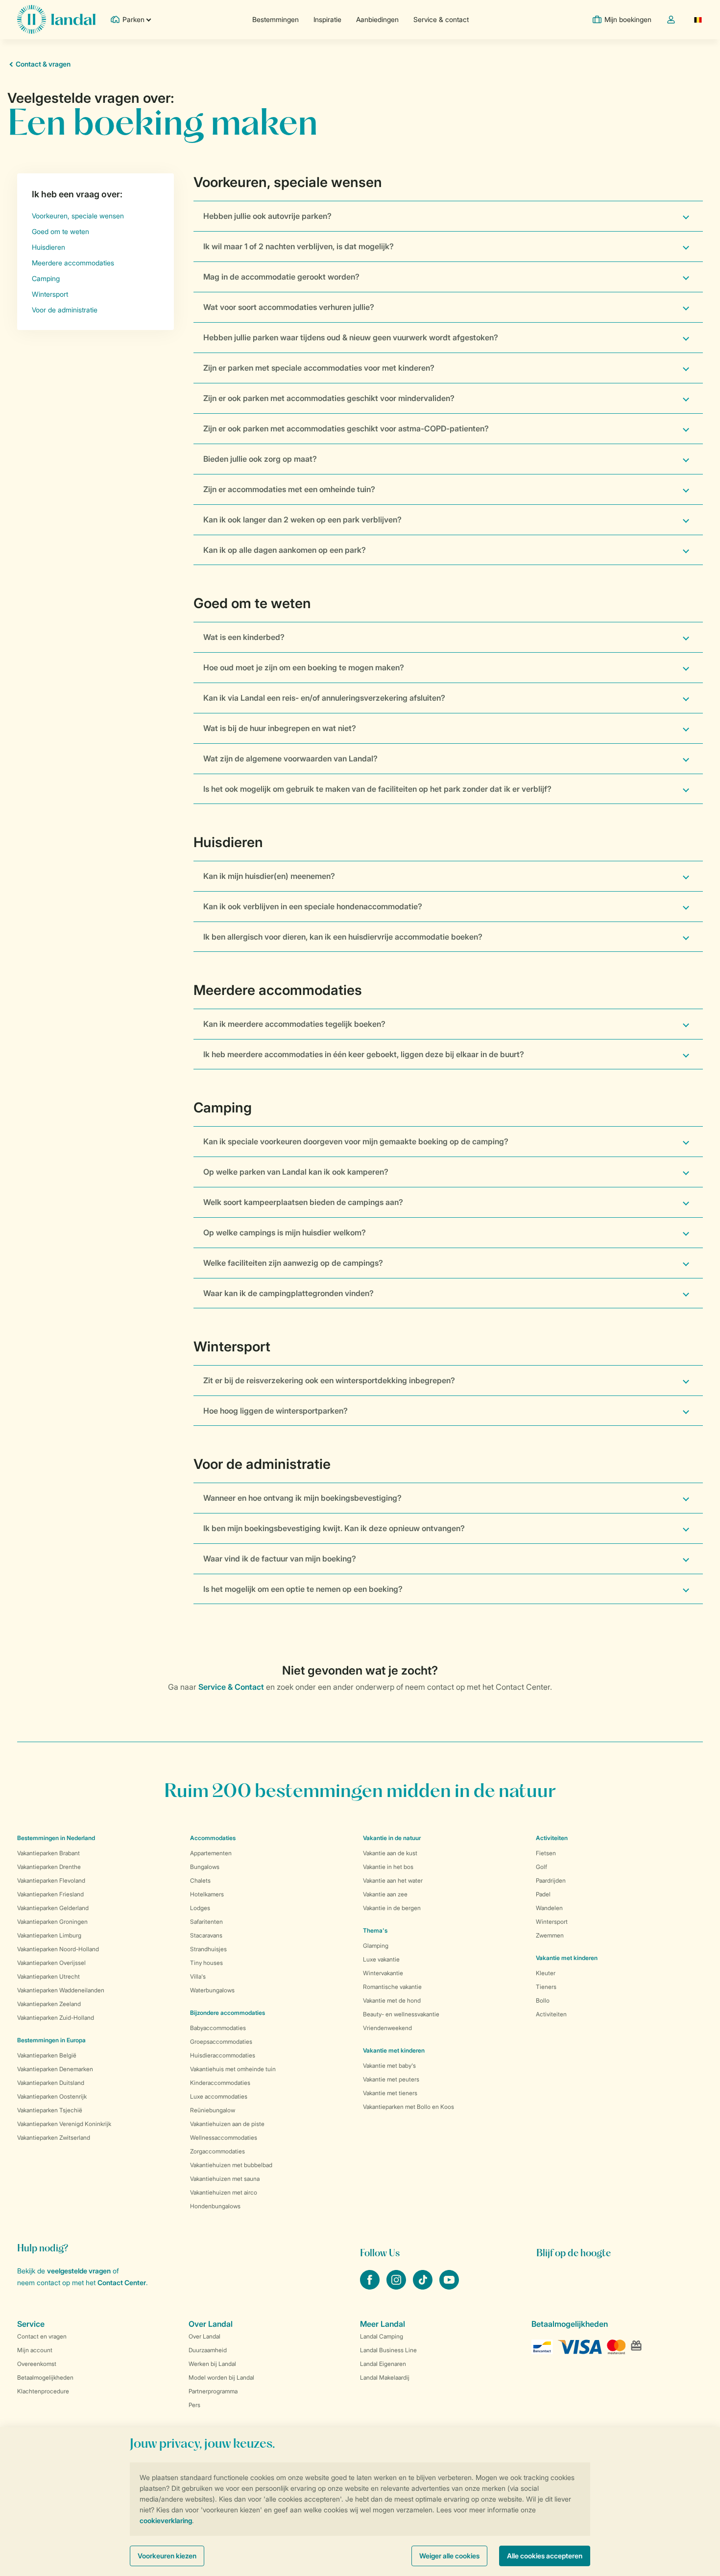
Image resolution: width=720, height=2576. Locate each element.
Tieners (546, 1987)
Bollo (543, 2000)
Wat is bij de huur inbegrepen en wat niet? (280, 728)
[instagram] (397, 2287)
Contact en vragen (42, 2336)
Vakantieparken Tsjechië (50, 2110)
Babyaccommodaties (218, 2028)
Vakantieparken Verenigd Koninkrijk (64, 2124)
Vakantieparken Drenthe (49, 1867)
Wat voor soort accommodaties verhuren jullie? (289, 307)
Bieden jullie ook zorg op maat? (260, 459)
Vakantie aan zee (385, 1894)
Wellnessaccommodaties (224, 2138)
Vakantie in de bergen (392, 1908)
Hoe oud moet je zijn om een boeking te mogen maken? (304, 667)
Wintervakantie (383, 1973)
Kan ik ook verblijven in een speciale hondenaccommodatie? (313, 906)
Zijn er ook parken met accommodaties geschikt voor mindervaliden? (329, 398)
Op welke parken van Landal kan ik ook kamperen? (296, 1172)
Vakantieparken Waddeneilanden (61, 1990)
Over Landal (204, 2336)
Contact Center (122, 2282)
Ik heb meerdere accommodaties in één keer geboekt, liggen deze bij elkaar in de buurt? (364, 1054)
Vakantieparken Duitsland (51, 2083)
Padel (543, 1894)
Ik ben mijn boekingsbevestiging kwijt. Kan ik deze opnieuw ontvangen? (334, 1528)
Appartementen (211, 1853)
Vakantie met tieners (390, 2093)
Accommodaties (213, 1838)
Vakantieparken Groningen (52, 1922)
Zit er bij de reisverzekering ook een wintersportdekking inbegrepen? (329, 1380)
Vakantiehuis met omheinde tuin (233, 2069)
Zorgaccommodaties (217, 2151)
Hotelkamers (207, 1894)
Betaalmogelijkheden (45, 2377)
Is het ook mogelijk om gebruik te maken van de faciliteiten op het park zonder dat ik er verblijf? (377, 789)
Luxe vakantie (381, 1959)
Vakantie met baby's (389, 2066)
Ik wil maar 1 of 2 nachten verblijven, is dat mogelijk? (299, 246)
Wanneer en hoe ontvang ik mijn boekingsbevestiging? (302, 1498)
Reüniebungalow (213, 2110)
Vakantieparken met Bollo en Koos (408, 2107)
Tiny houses (206, 1963)
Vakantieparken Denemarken (55, 2069)
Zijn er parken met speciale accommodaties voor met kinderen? (319, 368)
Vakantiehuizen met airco (224, 2192)
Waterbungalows (212, 1990)
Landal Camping (382, 2336)
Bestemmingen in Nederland (56, 1838)
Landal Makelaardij (385, 2377)
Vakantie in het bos (388, 1867)
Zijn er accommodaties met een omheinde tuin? (289, 489)
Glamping (376, 1946)
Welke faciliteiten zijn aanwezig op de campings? (293, 1263)
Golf (541, 1867)
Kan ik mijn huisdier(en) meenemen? (269, 876)
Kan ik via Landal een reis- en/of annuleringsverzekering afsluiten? (324, 698)
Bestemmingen (276, 19)
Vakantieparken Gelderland (53, 1908)
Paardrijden (551, 1880)
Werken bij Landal (212, 2364)
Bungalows (205, 1867)
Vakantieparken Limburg (49, 1935)
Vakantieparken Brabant (48, 1853)
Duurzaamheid (208, 2350)
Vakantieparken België (47, 2055)
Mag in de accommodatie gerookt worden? (281, 277)
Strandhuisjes (208, 1949)
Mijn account (35, 2350)
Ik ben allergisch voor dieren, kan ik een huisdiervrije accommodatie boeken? (343, 937)
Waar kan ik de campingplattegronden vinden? (288, 1293)
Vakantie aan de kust (390, 1853)
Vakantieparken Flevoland (51, 1880)
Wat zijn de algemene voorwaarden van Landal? (290, 758)
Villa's (198, 1976)
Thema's (375, 1930)
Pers (194, 2405)
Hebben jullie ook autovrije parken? (267, 216)
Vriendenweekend (387, 2028)
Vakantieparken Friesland (50, 1894)
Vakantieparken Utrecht (48, 1976)
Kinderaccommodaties (220, 2083)
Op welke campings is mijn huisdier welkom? (285, 1232)
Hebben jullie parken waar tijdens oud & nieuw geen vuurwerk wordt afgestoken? (351, 337)
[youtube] (449, 2287)
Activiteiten (551, 2014)
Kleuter (546, 1973)
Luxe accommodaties (219, 2096)
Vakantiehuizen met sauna (225, 2179)
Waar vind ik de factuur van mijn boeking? (280, 1559)
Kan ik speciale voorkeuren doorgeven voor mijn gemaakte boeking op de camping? (356, 1141)
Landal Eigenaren (383, 2364)
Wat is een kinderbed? (244, 637)
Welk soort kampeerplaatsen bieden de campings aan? (303, 1202)
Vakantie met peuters (391, 2079)
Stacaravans (206, 1935)
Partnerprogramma (213, 2391)
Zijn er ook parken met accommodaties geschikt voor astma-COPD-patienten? (346, 428)
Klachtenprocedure (43, 2391)
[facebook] (371, 2287)
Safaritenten (206, 1922)
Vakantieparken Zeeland (49, 2004)
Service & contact (441, 19)
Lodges (200, 1908)
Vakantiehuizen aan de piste (227, 2124)
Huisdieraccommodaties (223, 2055)
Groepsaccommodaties (221, 2042)
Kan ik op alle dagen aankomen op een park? (285, 550)
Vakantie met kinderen (394, 2050)
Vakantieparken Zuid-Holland (56, 2018)
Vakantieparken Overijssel (51, 1963)
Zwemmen (550, 1935)
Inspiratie (327, 19)
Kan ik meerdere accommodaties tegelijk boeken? (294, 1024)
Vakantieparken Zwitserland (54, 2138)
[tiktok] (424, 2287)
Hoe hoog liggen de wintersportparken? (276, 1411)
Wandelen (549, 1908)
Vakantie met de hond (392, 2000)
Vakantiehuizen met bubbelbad (231, 2165)
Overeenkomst (37, 2364)
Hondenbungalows (215, 2206)
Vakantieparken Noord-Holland (58, 1949)
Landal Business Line (388, 2350)
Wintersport (552, 1922)
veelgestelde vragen (79, 2271)
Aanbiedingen (377, 19)
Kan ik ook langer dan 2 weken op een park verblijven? (302, 520)
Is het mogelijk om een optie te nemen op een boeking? (303, 1589)
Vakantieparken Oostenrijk (52, 2096)
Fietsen (546, 1853)
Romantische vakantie (392, 1987)
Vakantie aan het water (393, 1880)
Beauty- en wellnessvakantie (401, 2014)
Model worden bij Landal (221, 2377)
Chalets (200, 1880)
